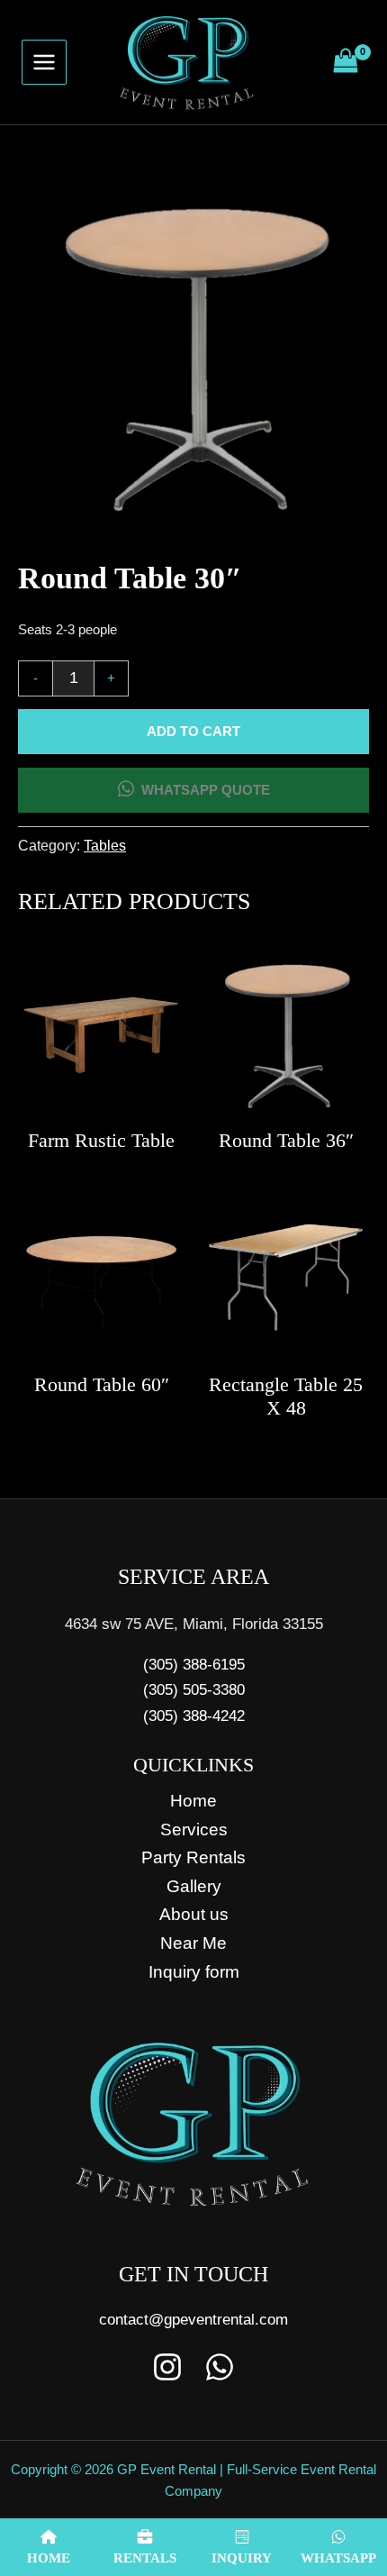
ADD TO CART (193, 732)
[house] (126, 790)
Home (193, 1801)
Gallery (194, 1886)
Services (194, 1830)
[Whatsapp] (220, 2367)
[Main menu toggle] (44, 62)
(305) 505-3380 (194, 1689)
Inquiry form (194, 1972)
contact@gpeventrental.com (193, 2319)
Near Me (193, 1943)
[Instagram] (167, 2367)
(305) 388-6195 (194, 1664)
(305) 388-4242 (194, 1716)
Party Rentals (193, 1857)
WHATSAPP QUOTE (206, 790)
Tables (105, 846)
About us (194, 1914)
